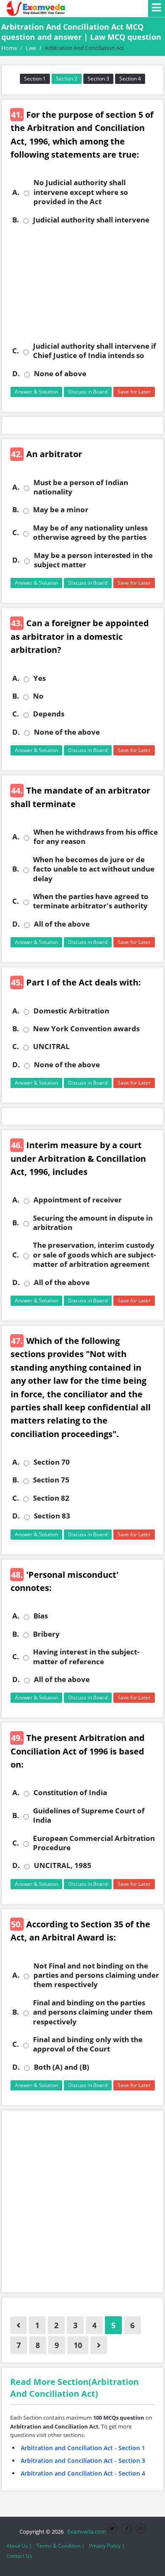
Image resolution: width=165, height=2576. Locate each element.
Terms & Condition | (60, 2546)
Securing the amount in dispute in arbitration (93, 1223)
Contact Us (19, 2556)
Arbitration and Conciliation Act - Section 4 (83, 2473)
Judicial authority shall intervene (91, 220)
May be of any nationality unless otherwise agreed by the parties (90, 533)
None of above (60, 374)
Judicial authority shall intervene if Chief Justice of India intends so (95, 351)
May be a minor (61, 510)
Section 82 (51, 1498)
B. (16, 220)
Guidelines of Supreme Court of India (89, 1815)
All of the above (62, 924)
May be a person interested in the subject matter (93, 560)
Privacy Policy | (107, 2546)
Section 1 (35, 79)
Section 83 (52, 1516)
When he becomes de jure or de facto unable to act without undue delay (94, 869)
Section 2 (67, 79)
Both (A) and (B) (62, 2067)
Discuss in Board (88, 392)
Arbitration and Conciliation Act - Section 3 (83, 2461)
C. (16, 351)
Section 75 (51, 1480)
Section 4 (130, 79)
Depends (49, 714)
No (38, 696)
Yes (40, 678)
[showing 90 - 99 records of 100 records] (18, 2325)
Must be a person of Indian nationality (81, 487)
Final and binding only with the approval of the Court (88, 2044)
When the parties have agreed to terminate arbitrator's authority (91, 901)
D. (16, 374)
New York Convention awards (86, 1029)
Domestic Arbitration (71, 1011)
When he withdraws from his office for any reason (96, 837)
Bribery (46, 1634)
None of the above (67, 732)
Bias (41, 1616)
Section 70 (52, 1462)
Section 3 (98, 79)
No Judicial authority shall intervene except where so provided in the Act (81, 192)
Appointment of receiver (78, 1200)
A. (16, 192)
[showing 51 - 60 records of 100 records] (99, 2345)
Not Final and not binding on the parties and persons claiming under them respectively (96, 1975)
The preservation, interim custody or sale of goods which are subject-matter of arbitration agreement (94, 1255)
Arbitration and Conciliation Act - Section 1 (83, 2448)
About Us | (19, 2546)
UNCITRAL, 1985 (63, 1865)
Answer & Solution (36, 392)
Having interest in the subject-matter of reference (86, 1657)
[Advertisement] (82, 283)
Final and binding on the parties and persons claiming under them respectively (93, 2012)
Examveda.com (85, 2532)
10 (78, 2345)
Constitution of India (70, 1793)
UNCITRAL (51, 1046)
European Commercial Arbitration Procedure (94, 1843)
